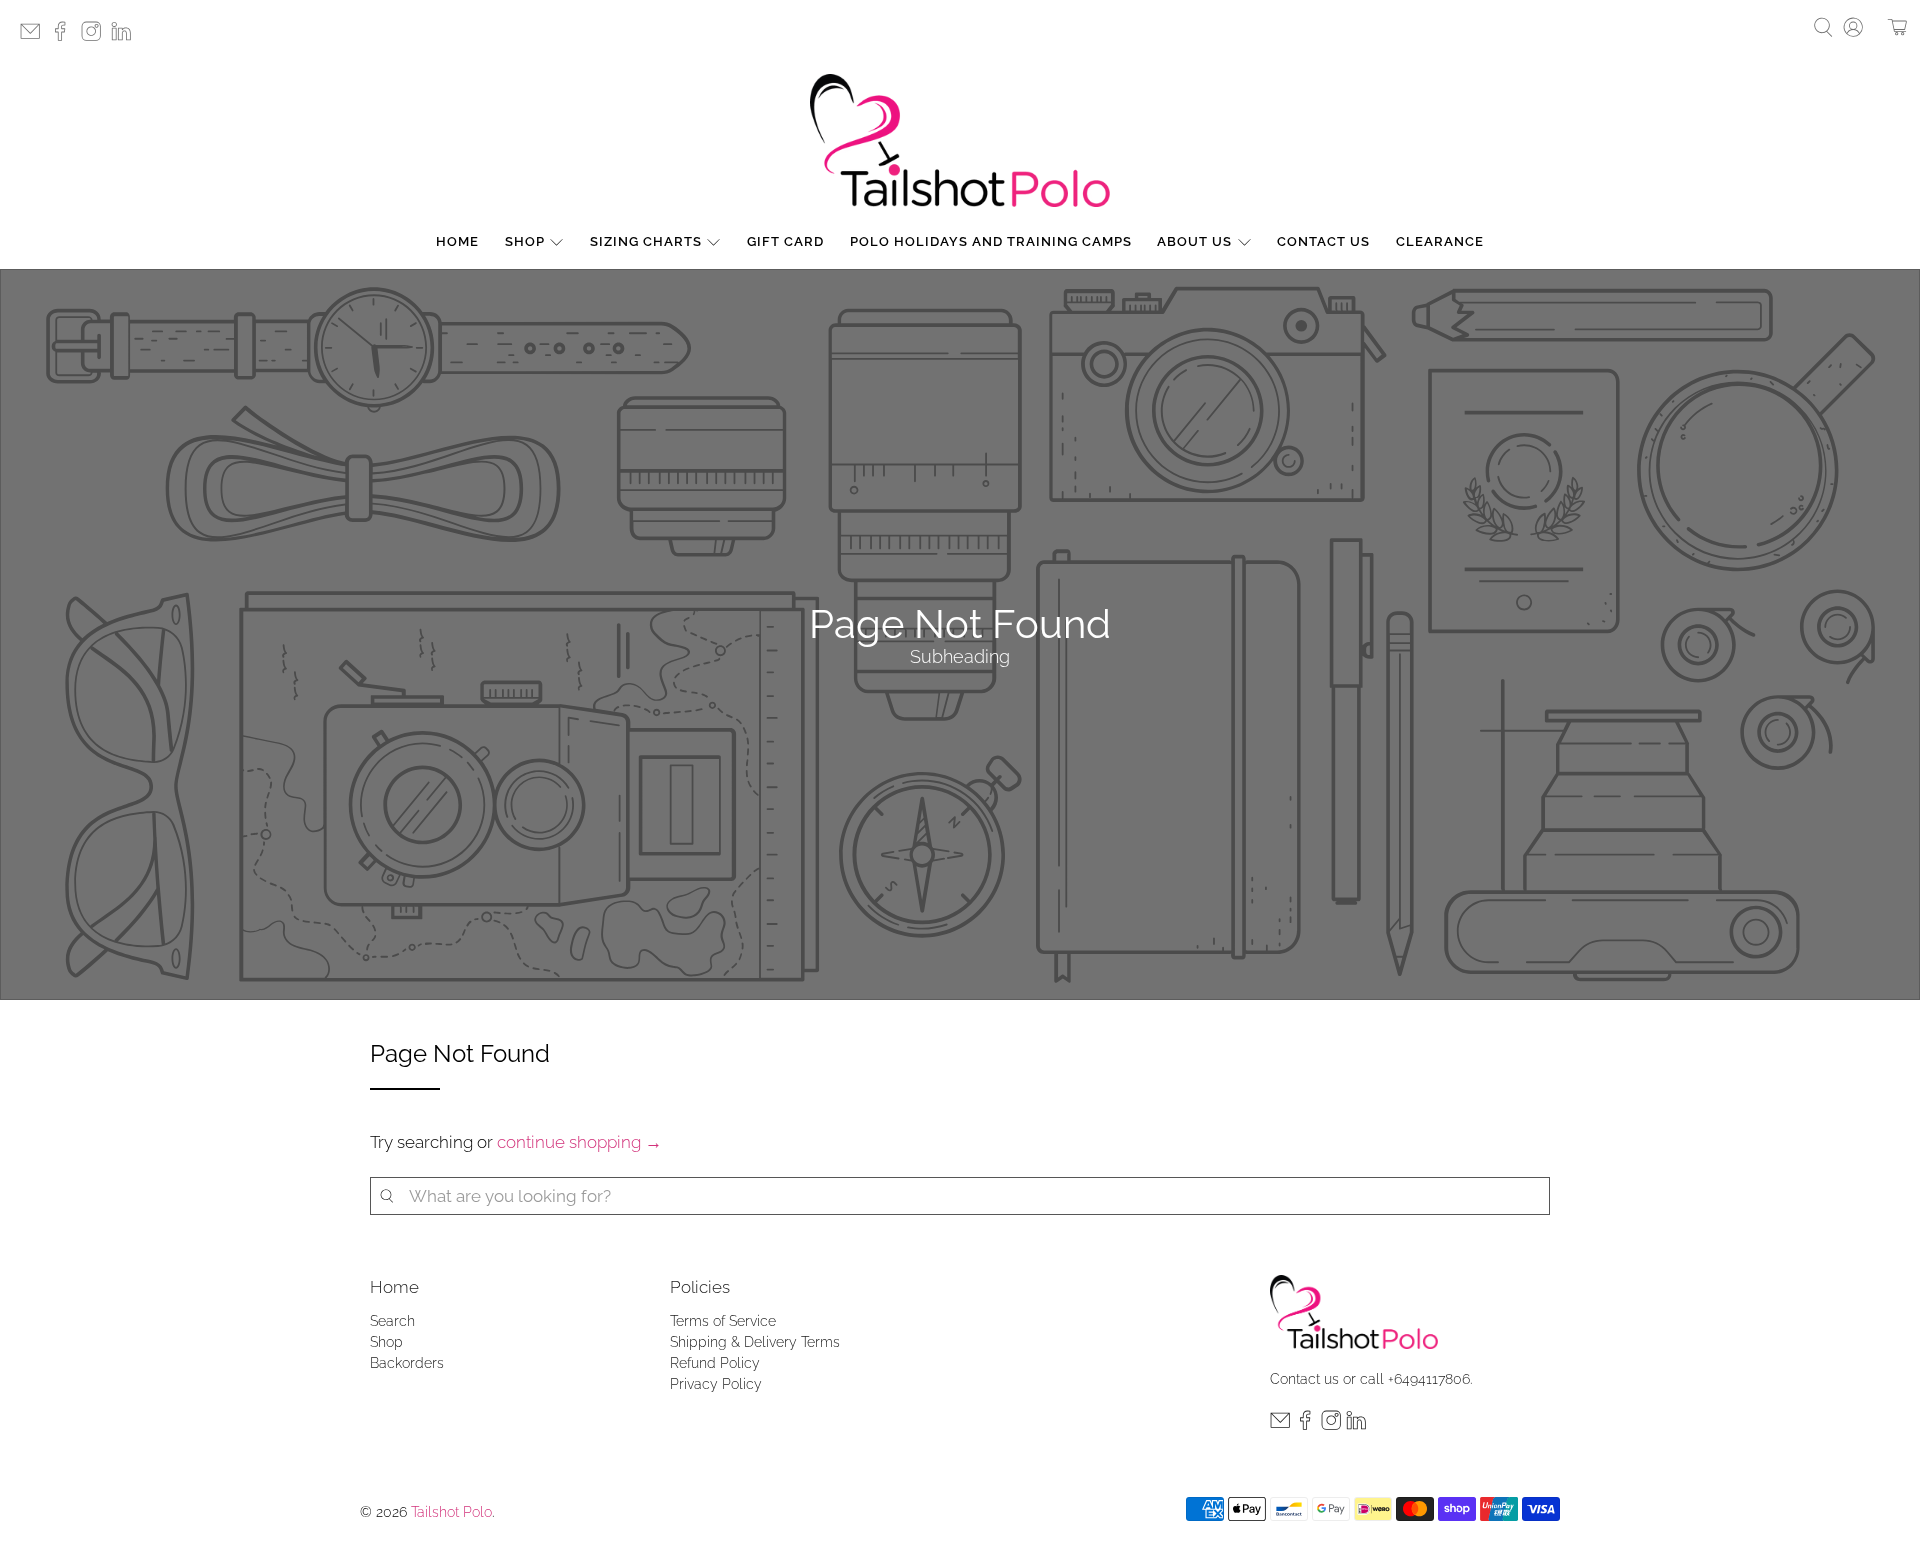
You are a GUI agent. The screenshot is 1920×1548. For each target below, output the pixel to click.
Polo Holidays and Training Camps (991, 241)
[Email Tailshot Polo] (35, 37)
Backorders (407, 1363)
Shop (525, 241)
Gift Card (785, 241)
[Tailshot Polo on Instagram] (96, 37)
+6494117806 (1429, 1379)
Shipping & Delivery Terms (755, 1342)
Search (392, 1321)
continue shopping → (579, 1142)
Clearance (1440, 241)
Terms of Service (723, 1321)
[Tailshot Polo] (960, 140)
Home (457, 241)
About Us (1194, 241)
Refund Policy (715, 1363)
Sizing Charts (646, 241)
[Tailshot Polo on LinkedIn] (126, 37)
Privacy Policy (716, 1384)
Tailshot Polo (451, 1512)
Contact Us (1323, 241)
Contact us (1304, 1379)
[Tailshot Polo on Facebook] (65, 37)
